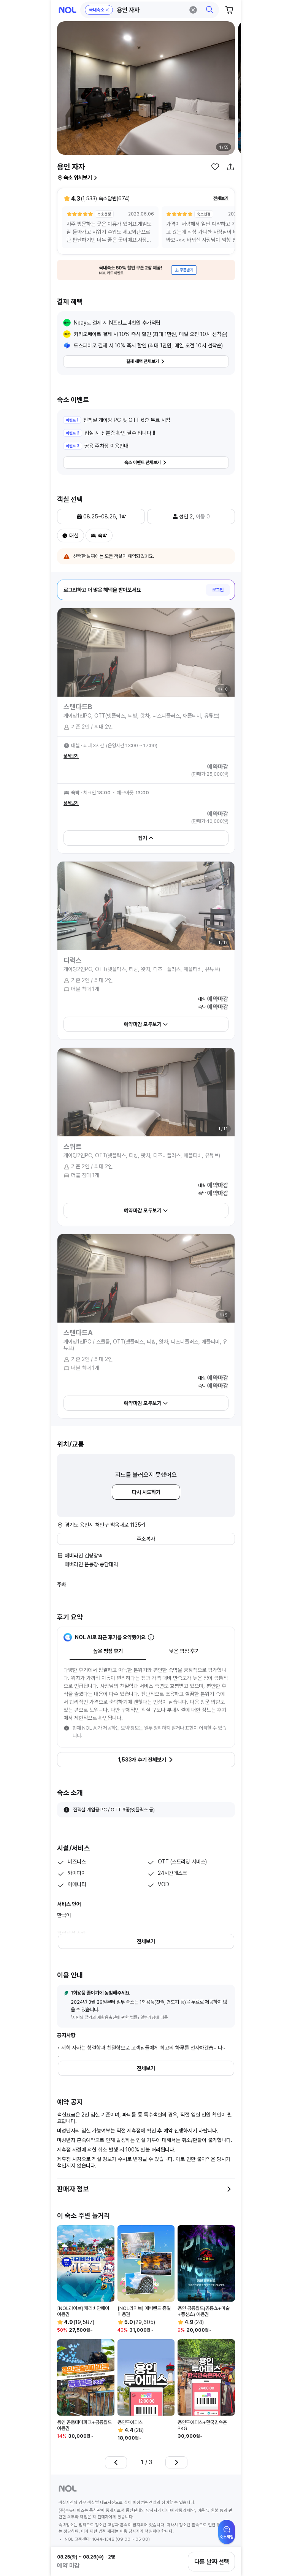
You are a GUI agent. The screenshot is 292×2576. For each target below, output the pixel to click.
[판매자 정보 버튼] (229, 2189)
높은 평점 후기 (108, 1651)
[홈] (67, 10)
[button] (150, 10)
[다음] (176, 2462)
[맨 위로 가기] (227, 2536)
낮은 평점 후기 (184, 1651)
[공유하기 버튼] (230, 167)
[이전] (116, 2462)
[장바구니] (230, 10)
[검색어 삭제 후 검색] (193, 10)
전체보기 (221, 198)
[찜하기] (215, 167)
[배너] (146, 270)
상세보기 (71, 756)
